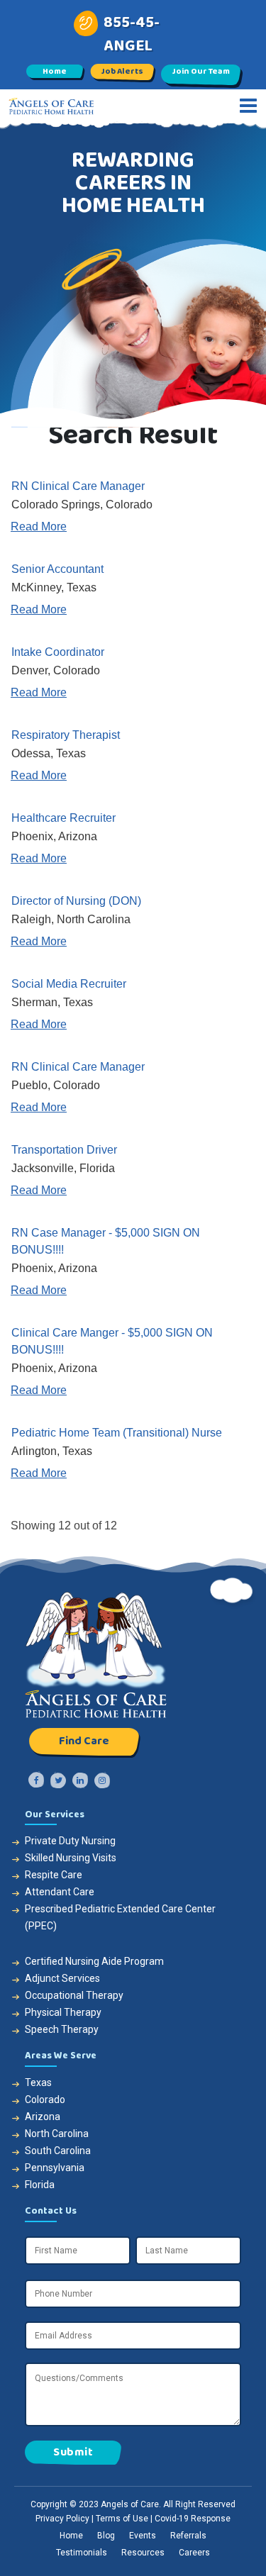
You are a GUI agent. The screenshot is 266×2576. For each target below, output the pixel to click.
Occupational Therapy (74, 1995)
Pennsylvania (55, 2168)
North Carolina (57, 2134)
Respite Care (54, 1875)
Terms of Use (122, 2519)
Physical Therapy (63, 2012)
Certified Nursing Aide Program (94, 1961)
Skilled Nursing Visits (71, 1858)
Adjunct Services (62, 1978)
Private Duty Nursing (70, 1841)
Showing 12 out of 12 (64, 1526)
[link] (133, 506)
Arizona (43, 2117)
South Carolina (58, 2151)
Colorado (45, 2100)
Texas (38, 2082)
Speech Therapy (62, 2029)
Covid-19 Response (193, 2519)
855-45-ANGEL (132, 34)
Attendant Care (60, 1892)
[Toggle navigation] (248, 106)
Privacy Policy (62, 2519)
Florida (40, 2185)
